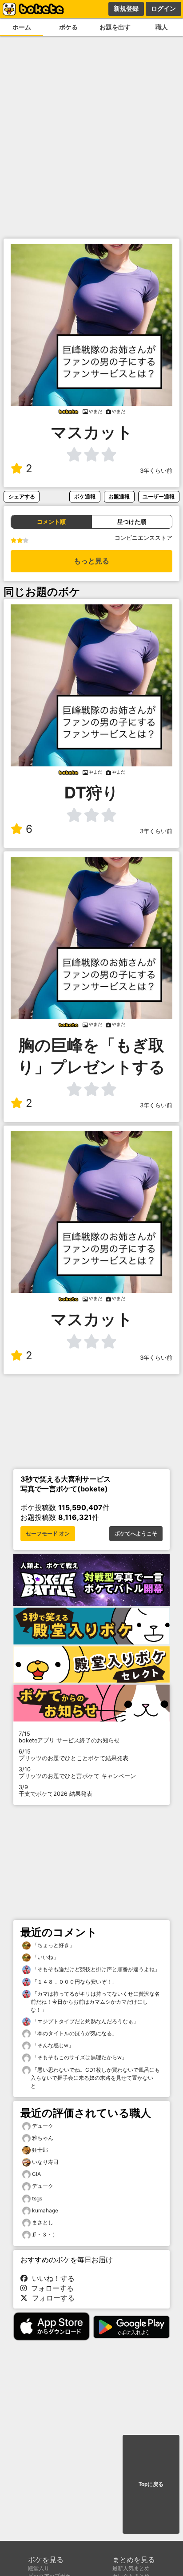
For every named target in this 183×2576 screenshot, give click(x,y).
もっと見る (91, 561)
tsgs (37, 2198)
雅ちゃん (43, 2138)
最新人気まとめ (131, 2568)
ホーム (22, 27)
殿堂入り (39, 2568)
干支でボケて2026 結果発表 (56, 1790)
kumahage (45, 2210)
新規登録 (126, 8)
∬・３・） (45, 2234)
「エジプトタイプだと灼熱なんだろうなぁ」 (85, 2021)
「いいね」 (45, 1957)
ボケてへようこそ (136, 1534)
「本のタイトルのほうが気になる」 (74, 2033)
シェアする (22, 496)
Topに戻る (151, 2484)
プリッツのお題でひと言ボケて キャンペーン (77, 1773)
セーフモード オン (48, 1534)
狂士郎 (40, 2150)
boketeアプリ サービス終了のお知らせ (69, 1737)
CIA (36, 2174)
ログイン (163, 8)
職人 (162, 27)
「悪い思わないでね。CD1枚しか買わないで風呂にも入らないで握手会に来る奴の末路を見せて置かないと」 (95, 2078)
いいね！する (51, 2278)
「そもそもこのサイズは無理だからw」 (79, 2057)
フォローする (50, 2288)
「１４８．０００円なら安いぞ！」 (74, 1982)
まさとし (43, 2222)
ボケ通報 (85, 496)
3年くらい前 (156, 471)
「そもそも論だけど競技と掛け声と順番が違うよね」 (95, 1969)
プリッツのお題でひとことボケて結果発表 (74, 1755)
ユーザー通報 (159, 496)
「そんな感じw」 (52, 2045)
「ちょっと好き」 (53, 1945)
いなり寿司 (45, 2162)
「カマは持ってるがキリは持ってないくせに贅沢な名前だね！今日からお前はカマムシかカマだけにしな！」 (95, 2002)
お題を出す (115, 27)
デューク (43, 2126)
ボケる (68, 27)
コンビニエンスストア (143, 538)
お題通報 (119, 496)
